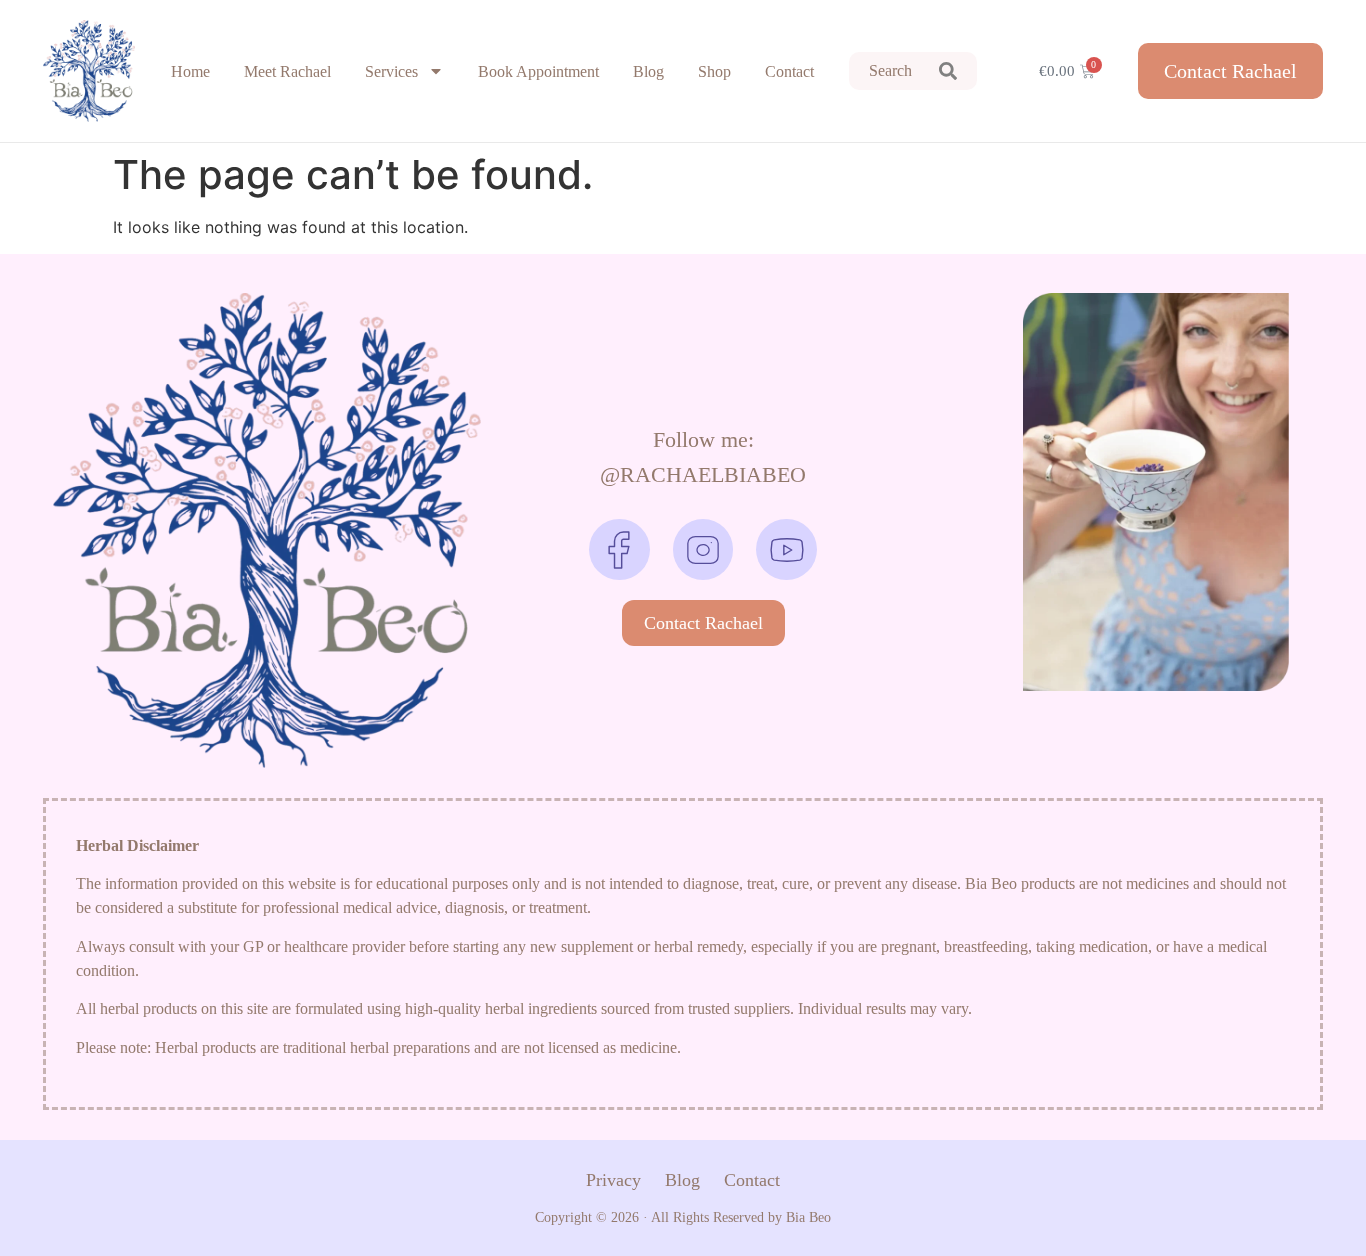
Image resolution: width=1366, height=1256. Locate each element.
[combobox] (884, 71)
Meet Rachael (287, 71)
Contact (789, 71)
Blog (648, 71)
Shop (714, 71)
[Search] (948, 71)
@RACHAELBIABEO (703, 474)
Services (391, 71)
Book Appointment (538, 71)
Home (190, 71)
